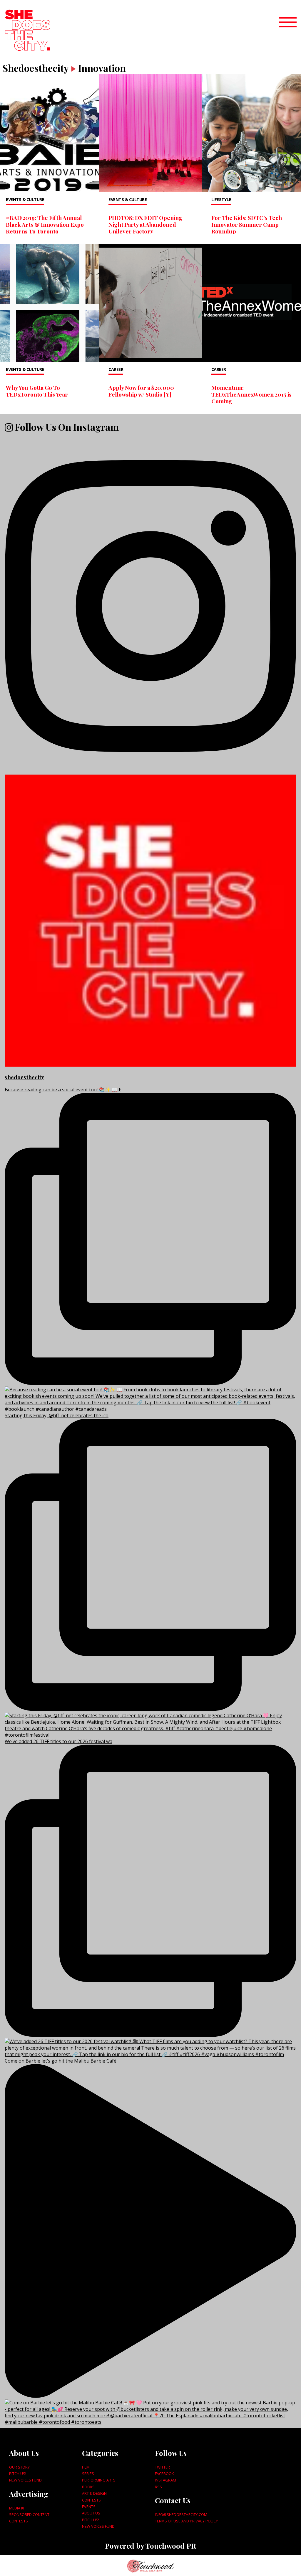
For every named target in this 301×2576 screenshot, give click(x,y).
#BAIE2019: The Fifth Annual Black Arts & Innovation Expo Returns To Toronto (45, 224)
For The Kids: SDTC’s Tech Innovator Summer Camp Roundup (247, 224)
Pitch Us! (18, 2474)
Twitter (162, 2467)
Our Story (19, 2467)
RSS (158, 2487)
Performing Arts (99, 2480)
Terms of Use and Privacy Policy (186, 2521)
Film (86, 2467)
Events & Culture (25, 199)
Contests (19, 2521)
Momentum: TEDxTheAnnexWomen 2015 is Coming (251, 394)
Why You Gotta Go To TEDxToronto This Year (37, 391)
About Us (91, 2513)
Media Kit (18, 2508)
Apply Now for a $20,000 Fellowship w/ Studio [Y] (141, 391)
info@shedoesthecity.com (181, 2514)
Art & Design (94, 2493)
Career (116, 369)
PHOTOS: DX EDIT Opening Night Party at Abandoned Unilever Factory (145, 224)
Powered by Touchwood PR (150, 2546)
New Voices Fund (25, 2480)
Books (88, 2487)
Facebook (164, 2474)
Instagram (165, 2480)
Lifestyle (221, 199)
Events (89, 2507)
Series (88, 2474)
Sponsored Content (29, 2514)
